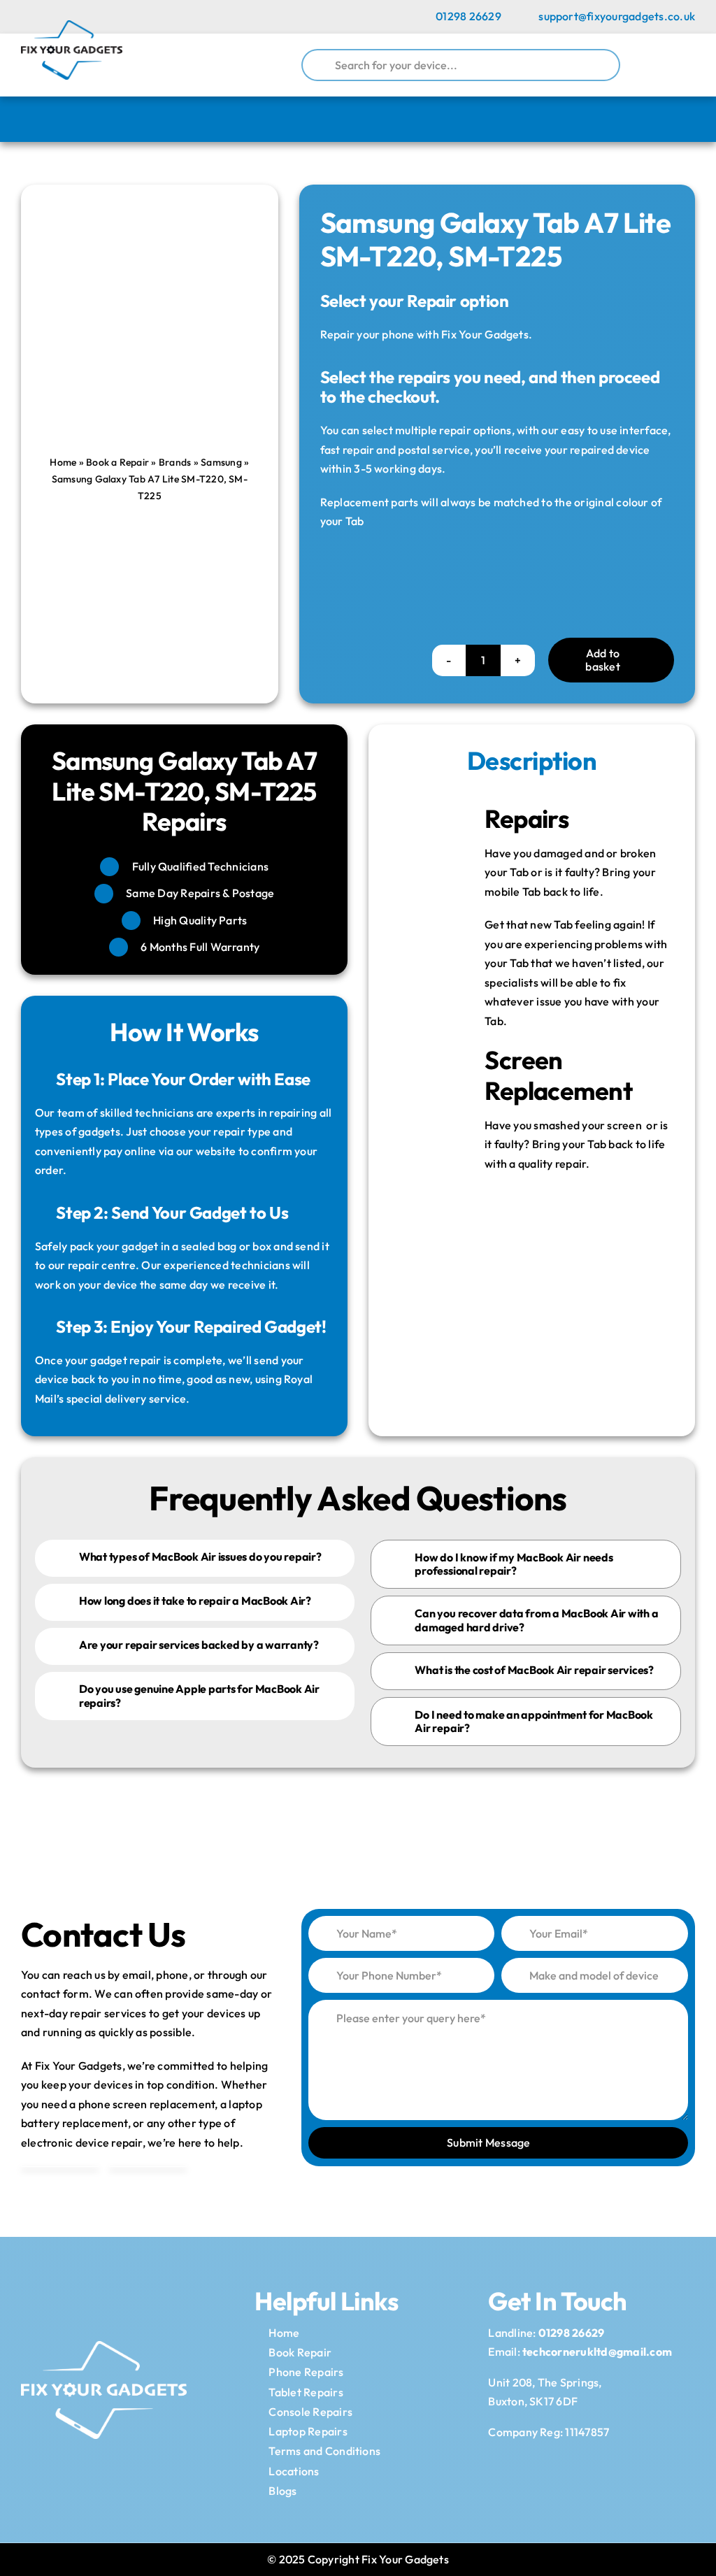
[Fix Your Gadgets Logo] (72, 26)
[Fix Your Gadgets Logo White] (104, 2347)
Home (63, 462)
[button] (195, 1558)
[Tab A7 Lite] (150, 275)
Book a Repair (117, 462)
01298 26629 (572, 2333)
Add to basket (602, 660)
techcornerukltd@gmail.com (597, 2352)
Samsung (221, 462)
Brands (175, 462)
